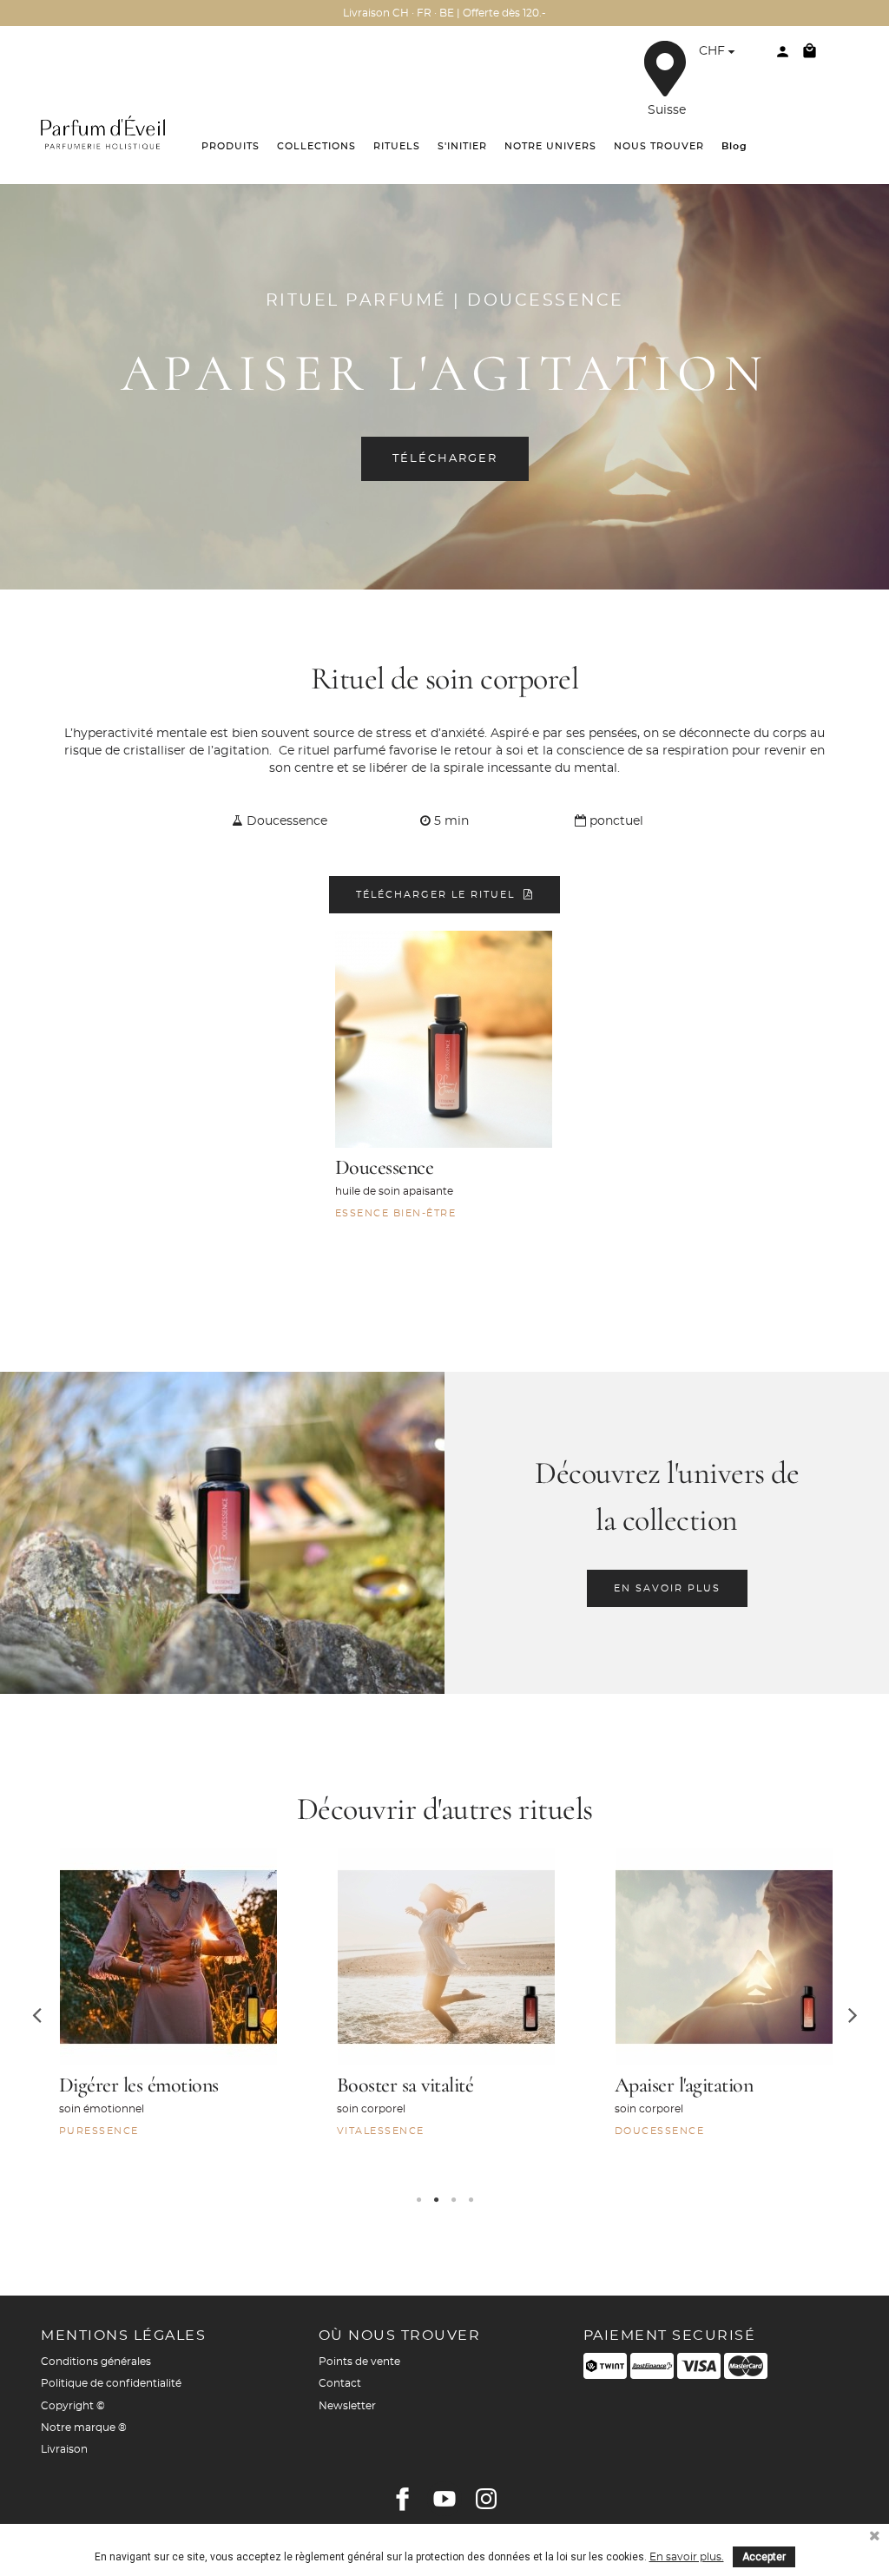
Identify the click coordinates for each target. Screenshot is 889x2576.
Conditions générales (96, 2362)
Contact (340, 2383)
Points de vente (359, 2362)
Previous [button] (36, 2014)
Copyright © (73, 2406)
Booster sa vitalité (405, 2085)
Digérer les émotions (139, 2085)
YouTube (444, 2499)
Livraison (64, 2449)
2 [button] (436, 2200)
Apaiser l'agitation (684, 2085)
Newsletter (347, 2406)
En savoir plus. (687, 2557)
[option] (167, 2015)
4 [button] (471, 2200)
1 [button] (418, 2200)
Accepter (764, 2557)
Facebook (403, 2499)
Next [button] (853, 2014)
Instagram (486, 2499)
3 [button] (453, 2200)
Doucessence (385, 1167)
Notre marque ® (84, 2428)
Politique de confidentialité (111, 2383)
